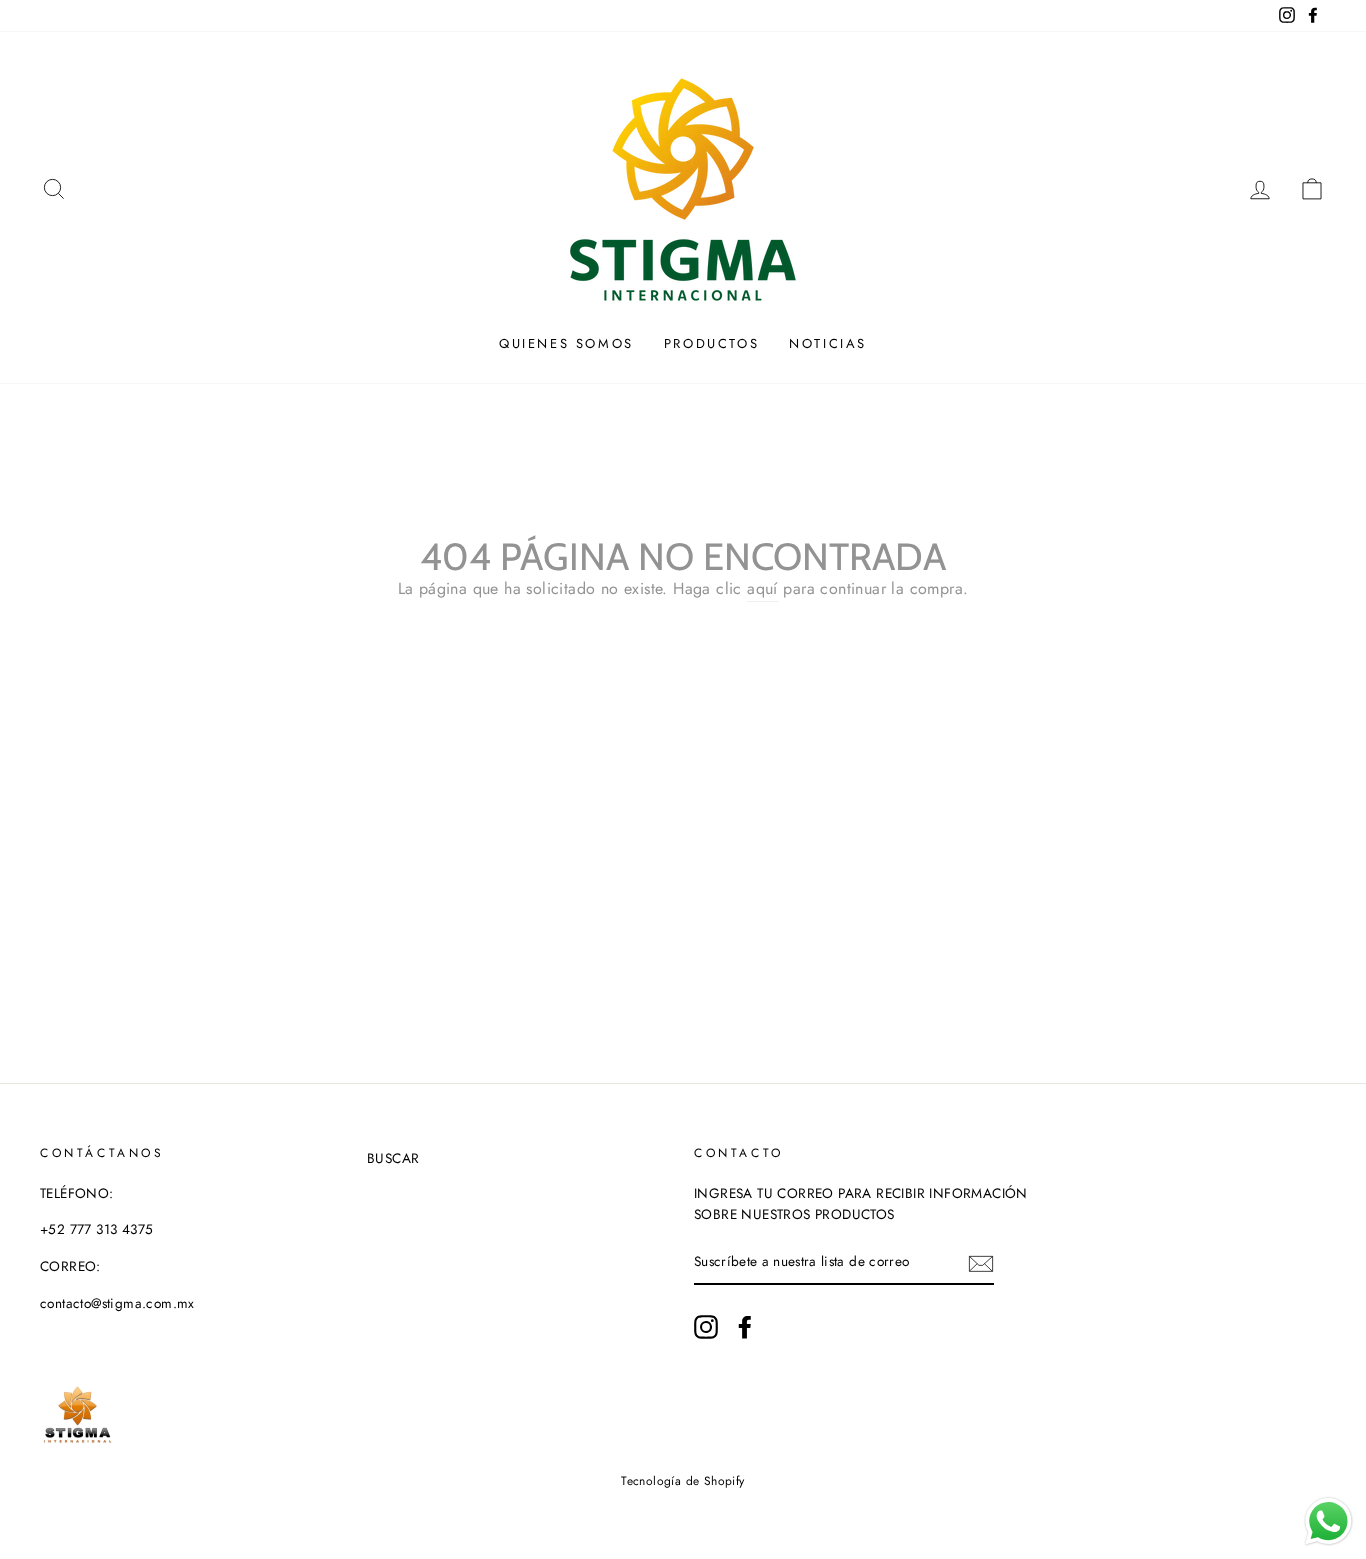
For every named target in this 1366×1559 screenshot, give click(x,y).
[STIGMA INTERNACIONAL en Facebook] (745, 1327)
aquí (762, 588)
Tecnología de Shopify (682, 1481)
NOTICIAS (828, 343)
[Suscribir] (981, 1263)
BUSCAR (393, 1158)
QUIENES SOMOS (566, 343)
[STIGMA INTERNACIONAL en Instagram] (706, 1327)
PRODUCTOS (711, 343)
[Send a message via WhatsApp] (1328, 1521)
